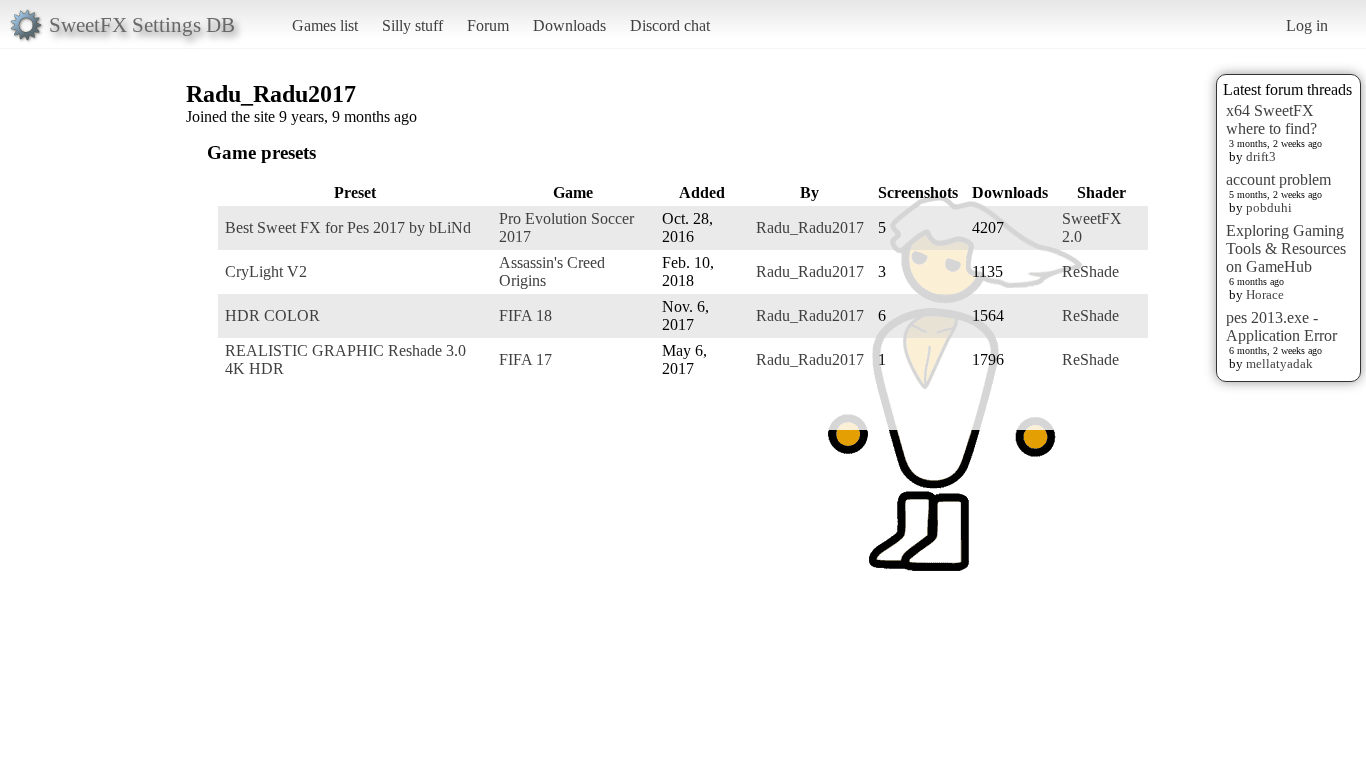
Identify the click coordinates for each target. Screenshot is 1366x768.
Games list (325, 25)
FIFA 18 (525, 315)
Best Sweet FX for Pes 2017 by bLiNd (348, 227)
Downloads (569, 25)
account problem (1278, 179)
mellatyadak (1279, 363)
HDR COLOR (272, 315)
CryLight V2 (266, 271)
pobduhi (1269, 207)
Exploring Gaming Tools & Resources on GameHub (1286, 248)
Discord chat (670, 25)
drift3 (1261, 156)
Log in (1307, 25)
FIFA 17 (525, 359)
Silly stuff (412, 25)
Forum (488, 25)
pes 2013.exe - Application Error (1281, 326)
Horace (1265, 294)
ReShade (1090, 271)
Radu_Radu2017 (810, 227)
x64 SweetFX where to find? (1271, 119)
